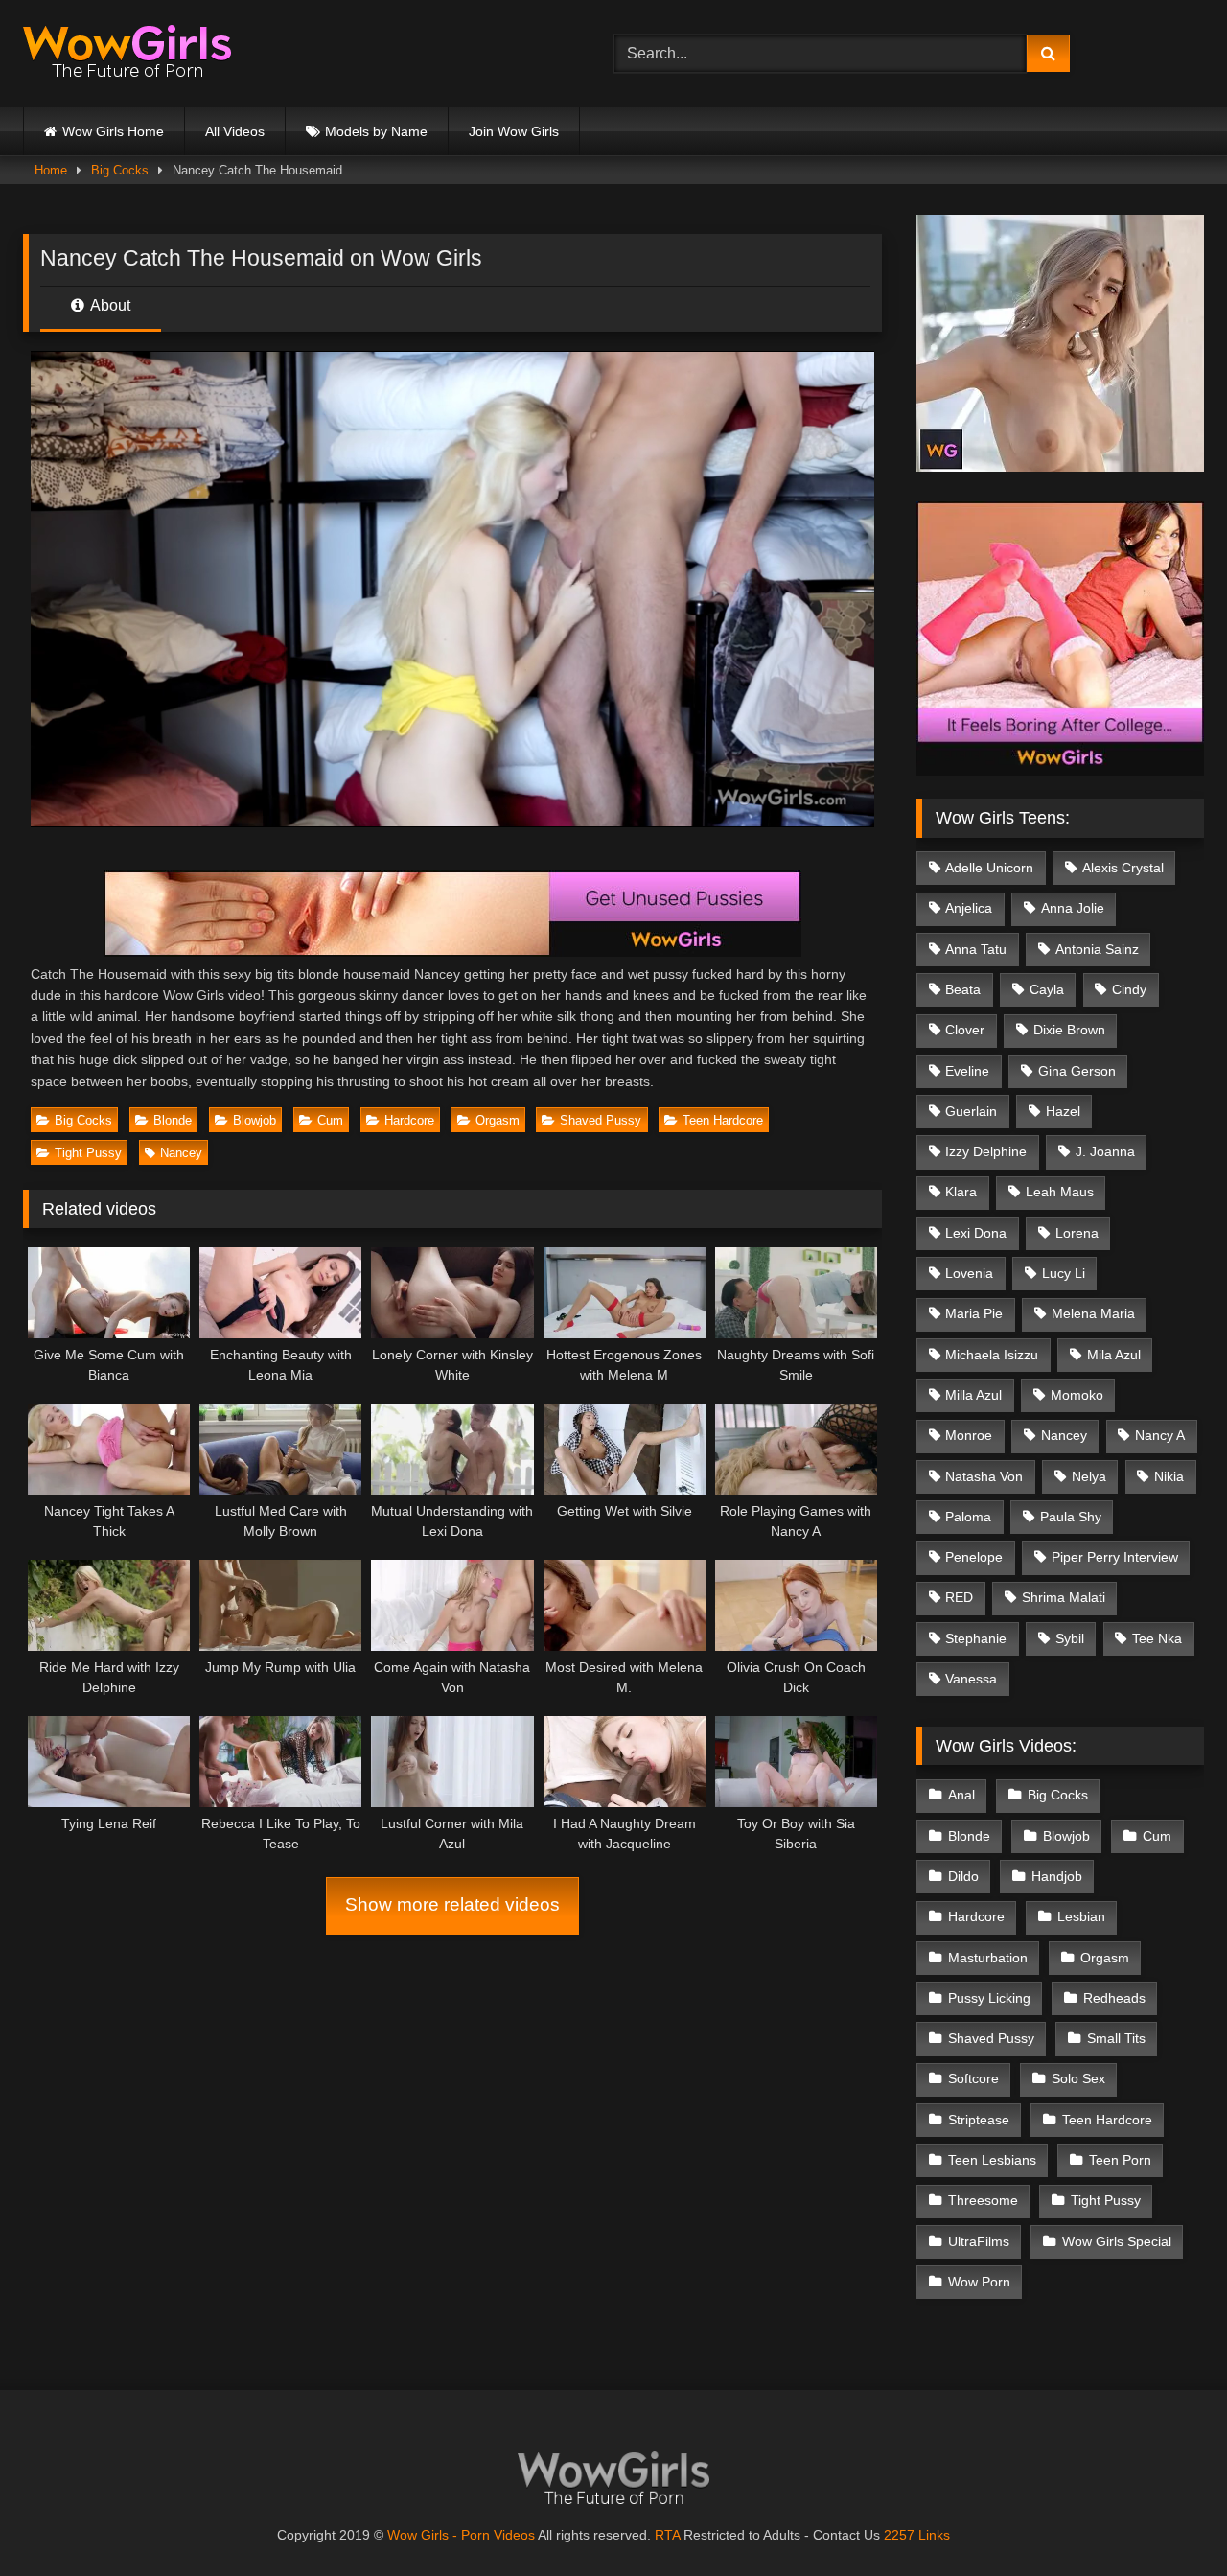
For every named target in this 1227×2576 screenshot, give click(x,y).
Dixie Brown (1069, 1030)
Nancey (181, 1153)
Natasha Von (984, 1476)
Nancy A (1160, 1435)
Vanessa (971, 1679)
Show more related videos (452, 1904)
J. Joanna (1105, 1151)
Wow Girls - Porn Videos (461, 2535)
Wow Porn (979, 2282)
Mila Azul (1114, 1355)
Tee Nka (1157, 1638)
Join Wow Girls (514, 131)
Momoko (1077, 1395)
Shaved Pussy (601, 1120)
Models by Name (376, 131)
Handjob (1057, 1876)
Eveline (967, 1071)
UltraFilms (979, 2241)
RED (959, 1597)
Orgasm (498, 1120)
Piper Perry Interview (1115, 1557)
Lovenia (969, 1273)
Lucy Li (1064, 1273)
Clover (965, 1030)
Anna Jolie (1073, 908)
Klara (961, 1192)
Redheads (1114, 1998)
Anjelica (969, 908)
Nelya (1089, 1476)
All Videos (235, 131)
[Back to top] (1168, 2519)
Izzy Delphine (986, 1151)
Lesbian (1081, 1916)
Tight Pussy (88, 1153)
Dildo (963, 1876)
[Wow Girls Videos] (127, 54)
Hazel (1063, 1111)
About (109, 305)
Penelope (974, 1557)
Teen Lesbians (992, 2160)
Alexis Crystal (1123, 868)
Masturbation (988, 1958)
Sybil (1070, 1638)
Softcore (973, 2078)
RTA (667, 2535)
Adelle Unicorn (989, 868)
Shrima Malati (1064, 1597)
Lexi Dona (976, 1233)
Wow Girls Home (113, 131)
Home (51, 170)
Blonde (173, 1120)
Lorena (1077, 1233)
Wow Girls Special (1117, 2241)
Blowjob (255, 1120)
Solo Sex (1078, 2078)
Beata (963, 989)
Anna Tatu (976, 949)
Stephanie (976, 1638)
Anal (961, 1795)
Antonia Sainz (1097, 949)
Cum (330, 1120)
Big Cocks (120, 170)
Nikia (1169, 1476)
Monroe (969, 1435)
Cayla (1047, 989)
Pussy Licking (989, 1998)
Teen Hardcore (723, 1120)
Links (934, 2535)
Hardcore (409, 1120)
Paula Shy (1071, 1517)
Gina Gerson (1077, 1071)
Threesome (983, 2200)
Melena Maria (1093, 1313)
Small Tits (1116, 2038)
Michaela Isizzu (992, 1355)
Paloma (968, 1517)
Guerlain (971, 1111)
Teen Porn (1120, 2160)
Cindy (1129, 989)
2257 (899, 2535)
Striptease (979, 2120)
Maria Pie (974, 1313)
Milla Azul (973, 1395)
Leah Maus (1060, 1192)
